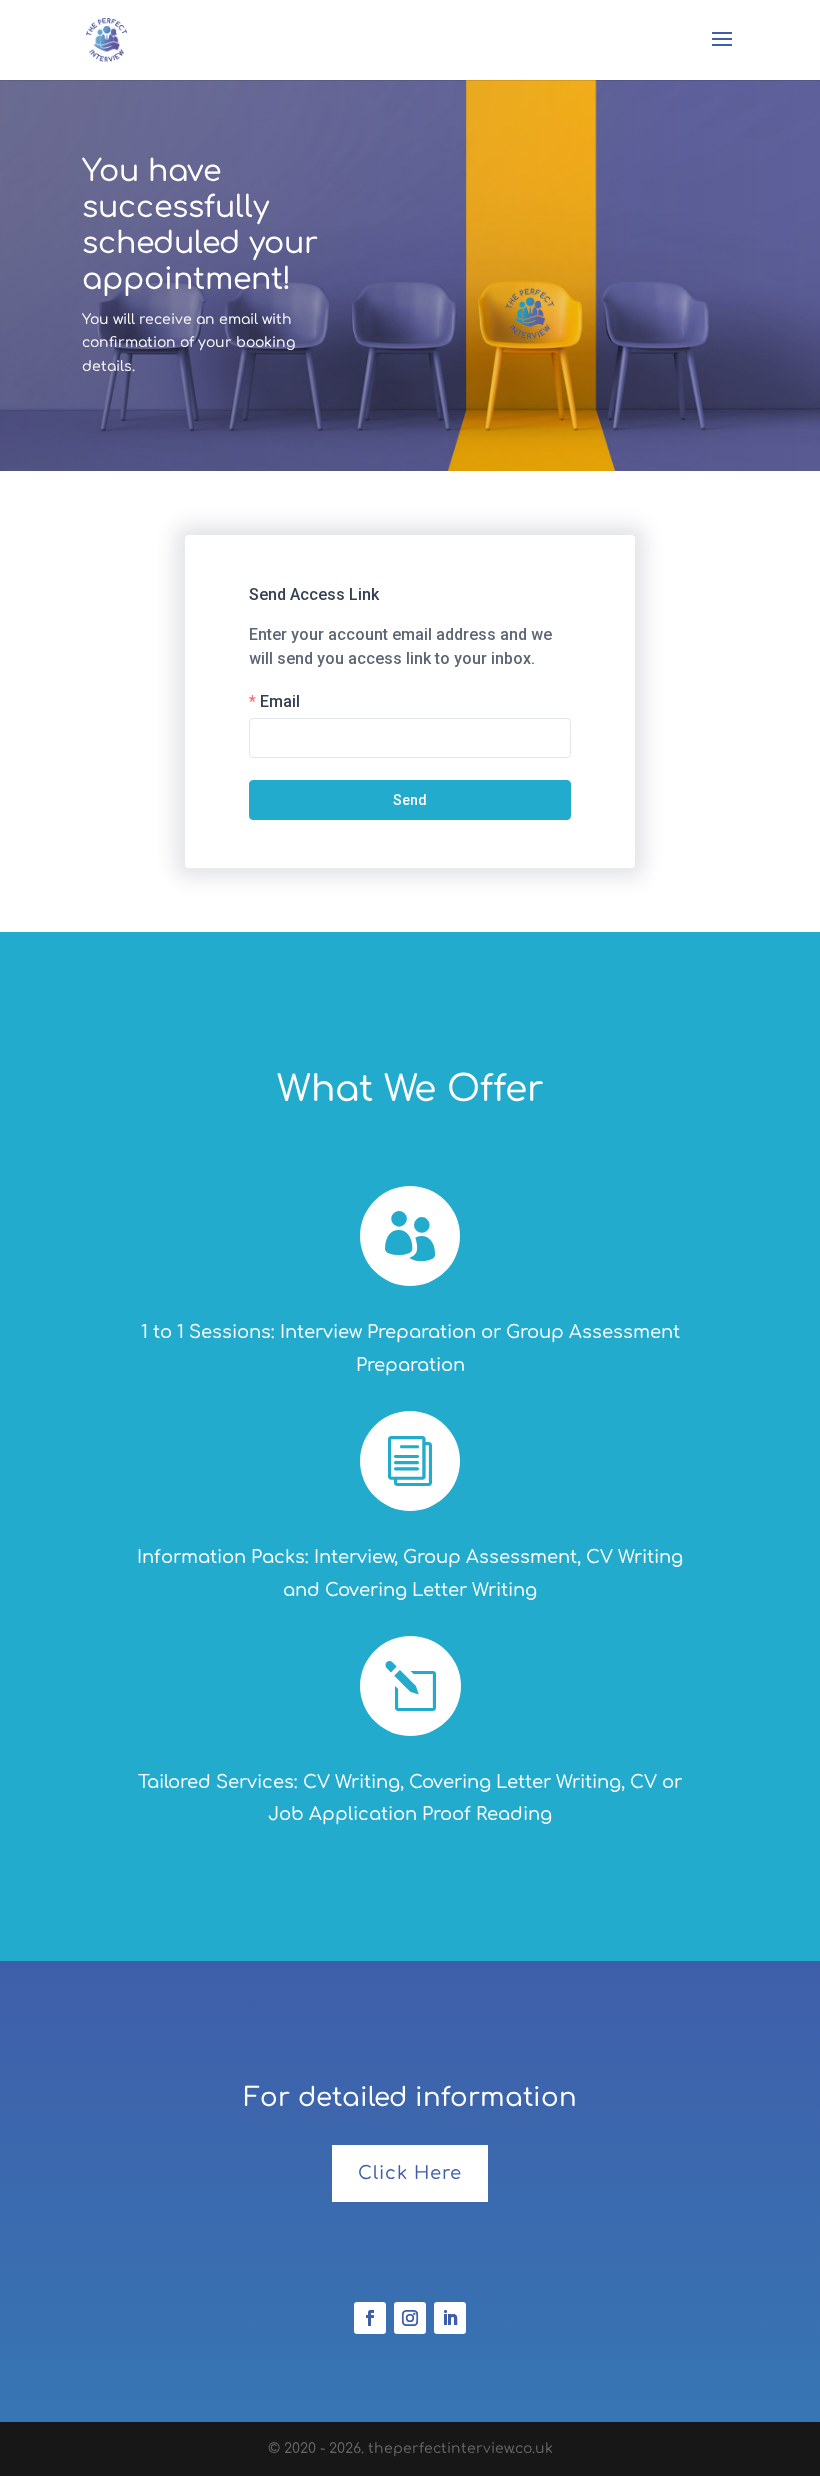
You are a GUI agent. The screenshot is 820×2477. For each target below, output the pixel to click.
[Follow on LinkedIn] (450, 2318)
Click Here (410, 2173)
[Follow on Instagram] (410, 2318)
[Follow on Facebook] (370, 2318)
